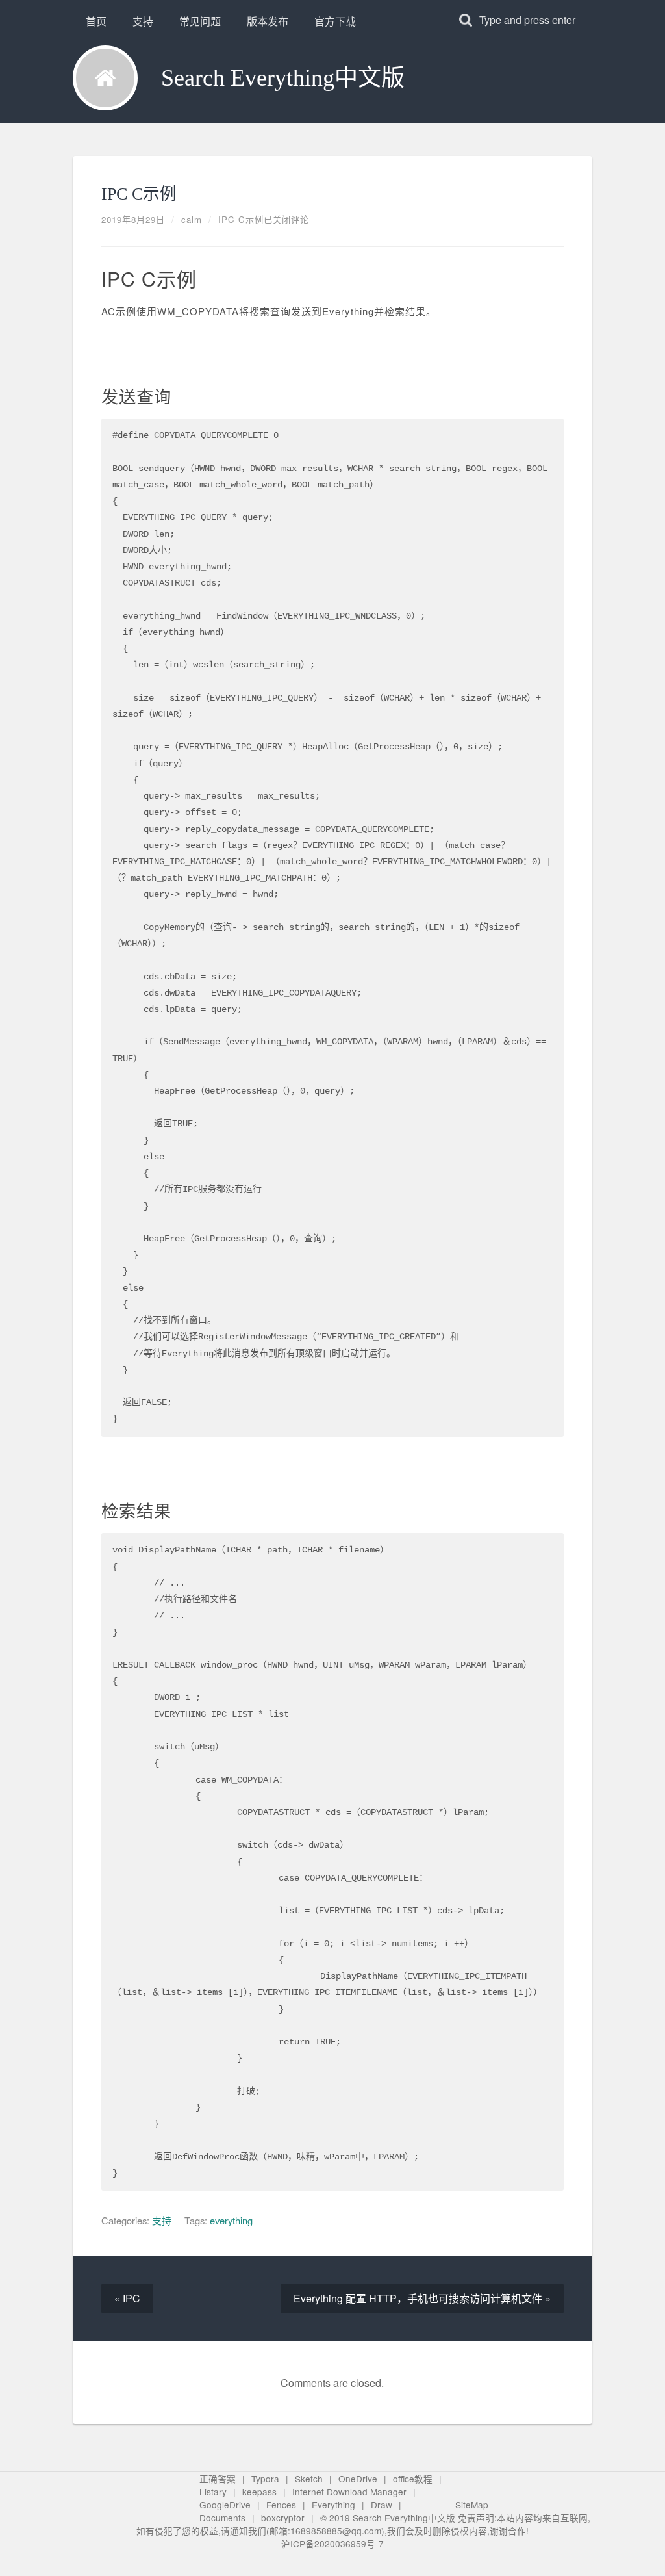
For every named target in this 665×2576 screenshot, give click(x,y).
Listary (213, 2492)
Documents (222, 2518)
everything (231, 2220)
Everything (333, 2505)
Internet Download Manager (349, 2492)
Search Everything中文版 (283, 78)
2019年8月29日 (133, 219)
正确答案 (218, 2479)
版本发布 (268, 21)
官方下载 (335, 21)
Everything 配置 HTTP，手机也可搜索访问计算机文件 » (422, 2298)
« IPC (127, 2298)
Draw (382, 2505)
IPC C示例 (139, 194)
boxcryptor (283, 2518)
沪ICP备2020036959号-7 (332, 2544)
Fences (281, 2505)
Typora (265, 2479)
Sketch (309, 2479)
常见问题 (200, 21)
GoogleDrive (225, 2505)
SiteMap (472, 2505)
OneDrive (358, 2479)
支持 (143, 21)
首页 (96, 21)
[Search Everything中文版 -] (105, 78)
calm (192, 219)
